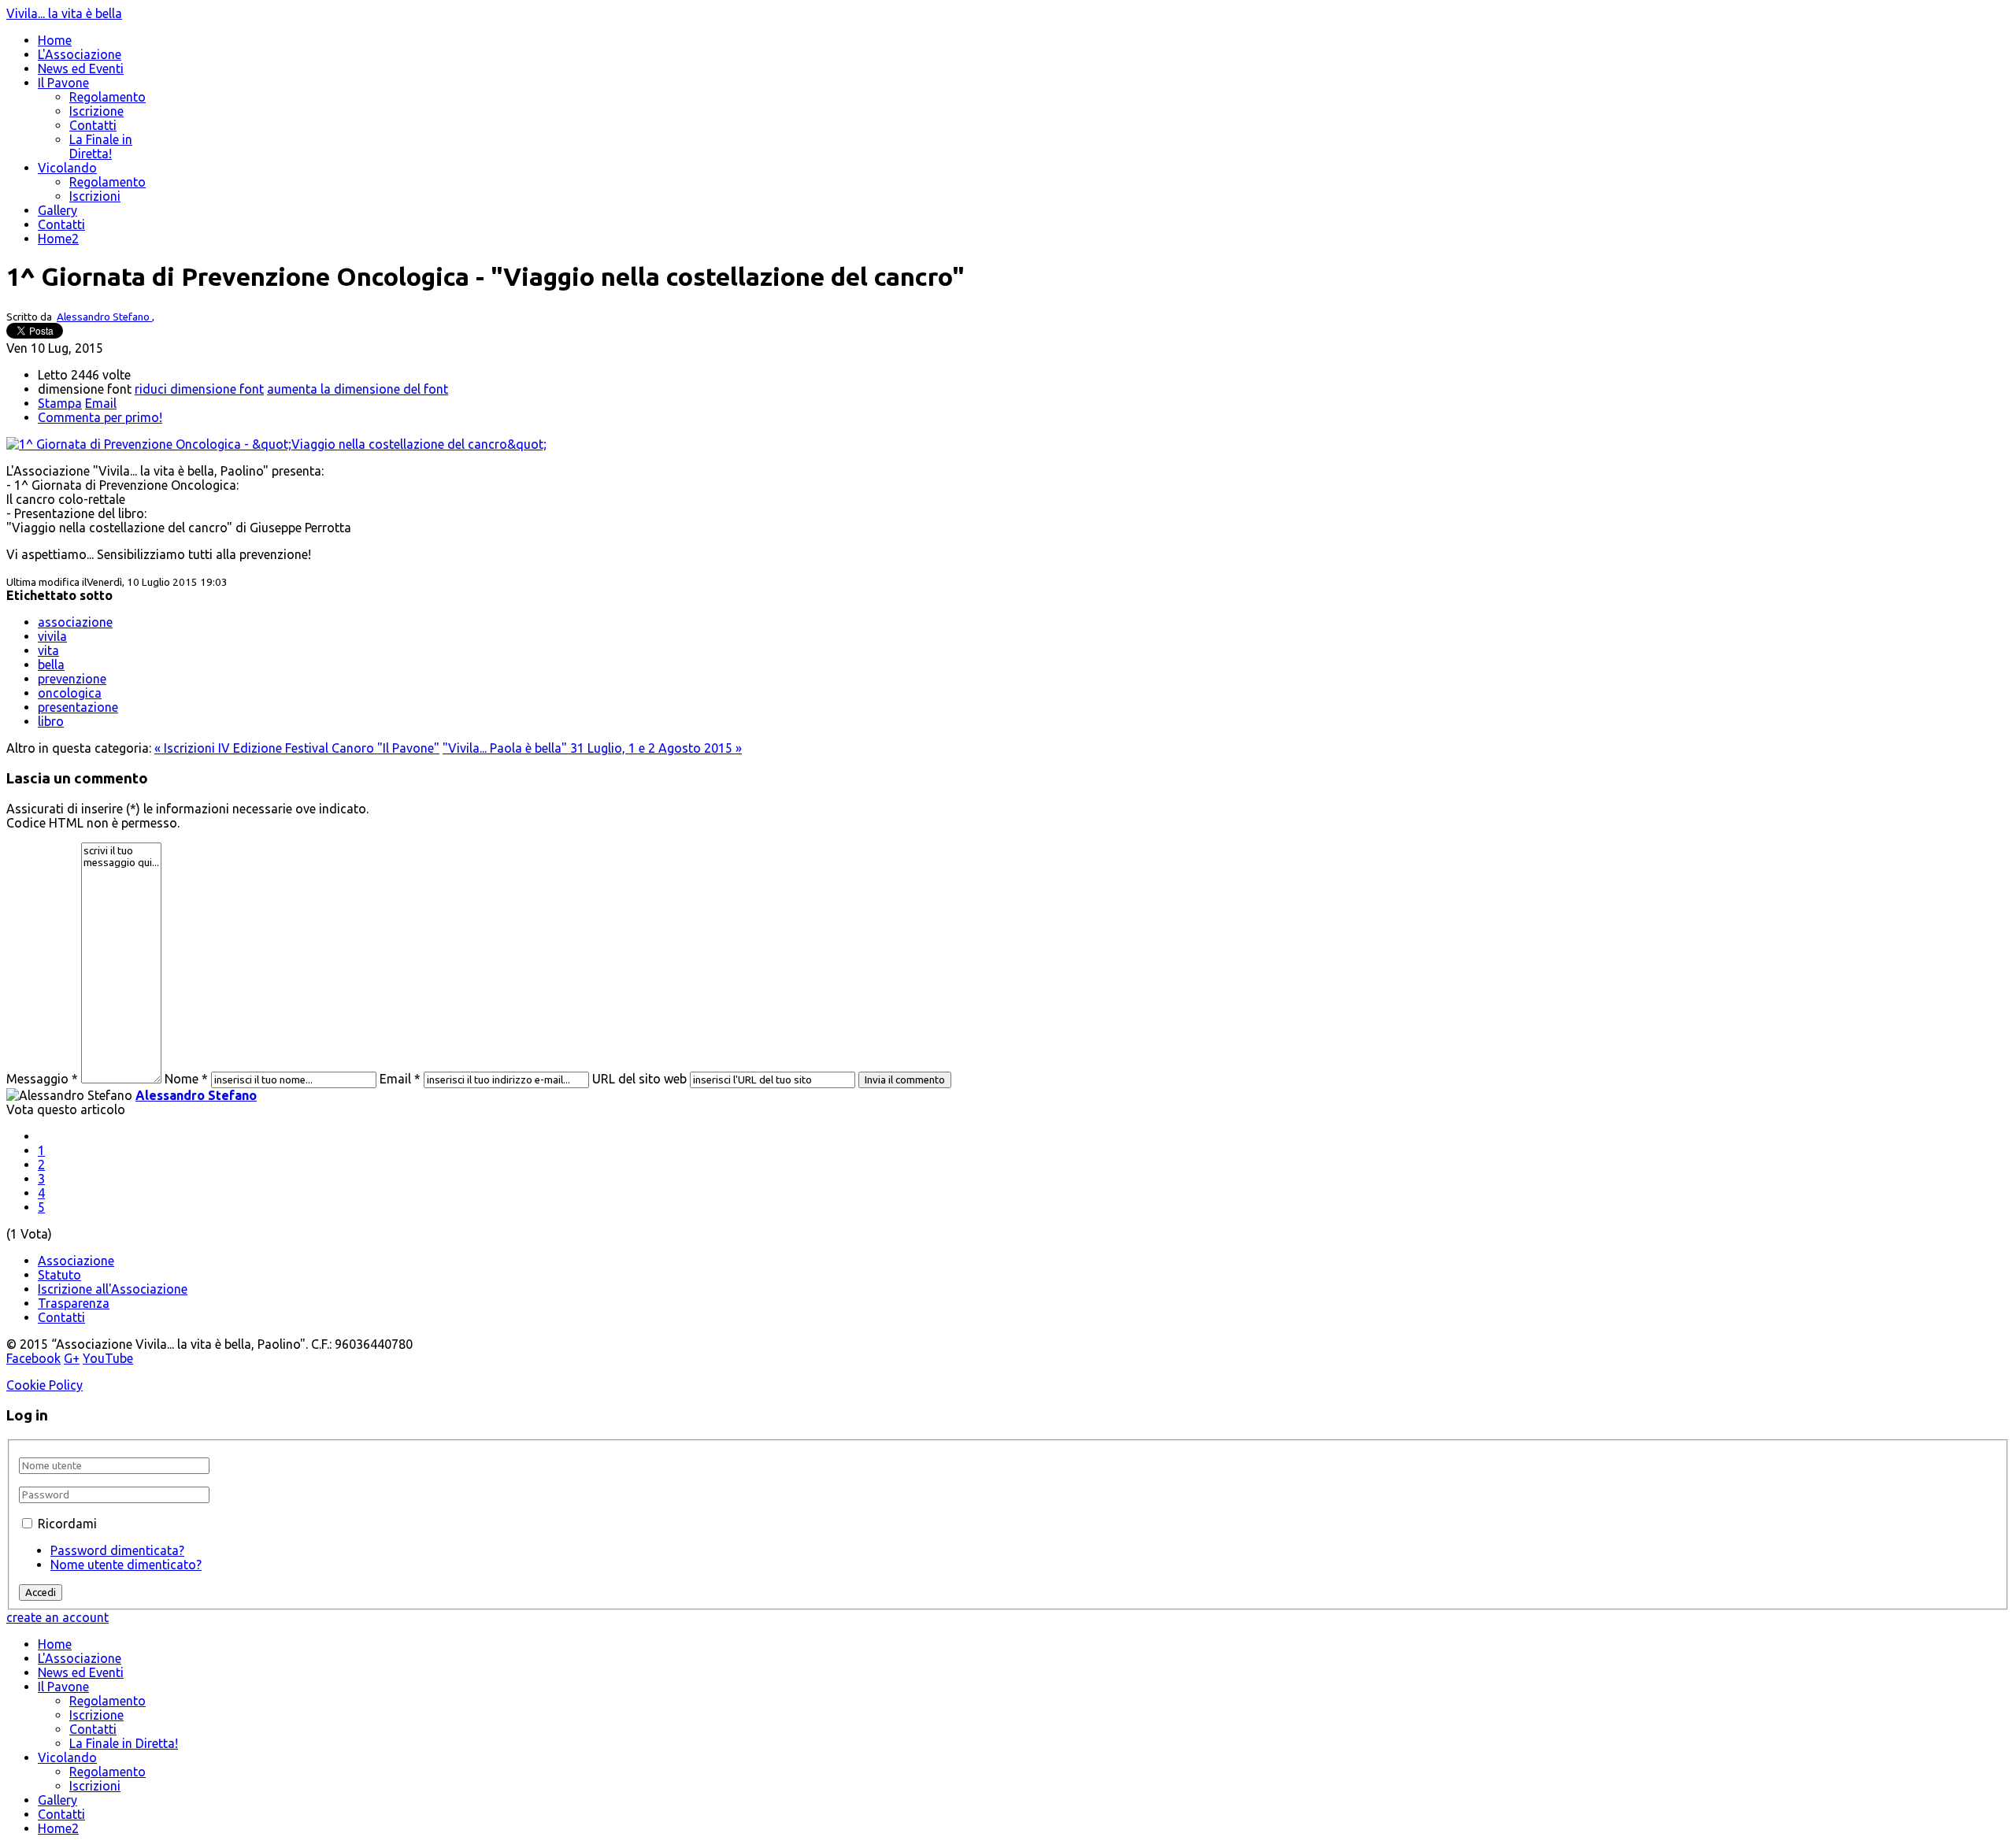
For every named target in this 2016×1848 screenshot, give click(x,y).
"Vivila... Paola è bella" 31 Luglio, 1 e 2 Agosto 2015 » (592, 748)
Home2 (58, 239)
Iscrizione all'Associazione (113, 1289)
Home (55, 40)
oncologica (70, 693)
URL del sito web (639, 1079)
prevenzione (72, 679)
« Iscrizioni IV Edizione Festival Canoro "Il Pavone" (297, 748)
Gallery (57, 210)
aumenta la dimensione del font (358, 389)
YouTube (108, 1358)
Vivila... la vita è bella (64, 13)
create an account (57, 1617)
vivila (52, 636)
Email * (400, 1079)
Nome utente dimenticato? (126, 1565)
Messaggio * (42, 1079)
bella (51, 665)
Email (101, 403)
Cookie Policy (44, 1385)
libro (51, 721)
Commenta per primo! (100, 417)
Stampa (60, 403)
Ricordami (67, 1524)
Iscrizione (96, 111)
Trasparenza (74, 1303)
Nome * (186, 1079)
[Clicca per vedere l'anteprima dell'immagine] (276, 444)
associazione (75, 622)
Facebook (33, 1358)
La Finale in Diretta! (101, 146)
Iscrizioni (95, 196)
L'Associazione (80, 54)
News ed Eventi (81, 69)
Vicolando (67, 168)
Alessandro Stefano (104, 317)
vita (48, 650)
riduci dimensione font (199, 389)
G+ (72, 1358)
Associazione (76, 1261)
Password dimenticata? (117, 1550)
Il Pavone (63, 83)
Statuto (59, 1275)
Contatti (93, 125)
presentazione (78, 707)
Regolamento (107, 97)
